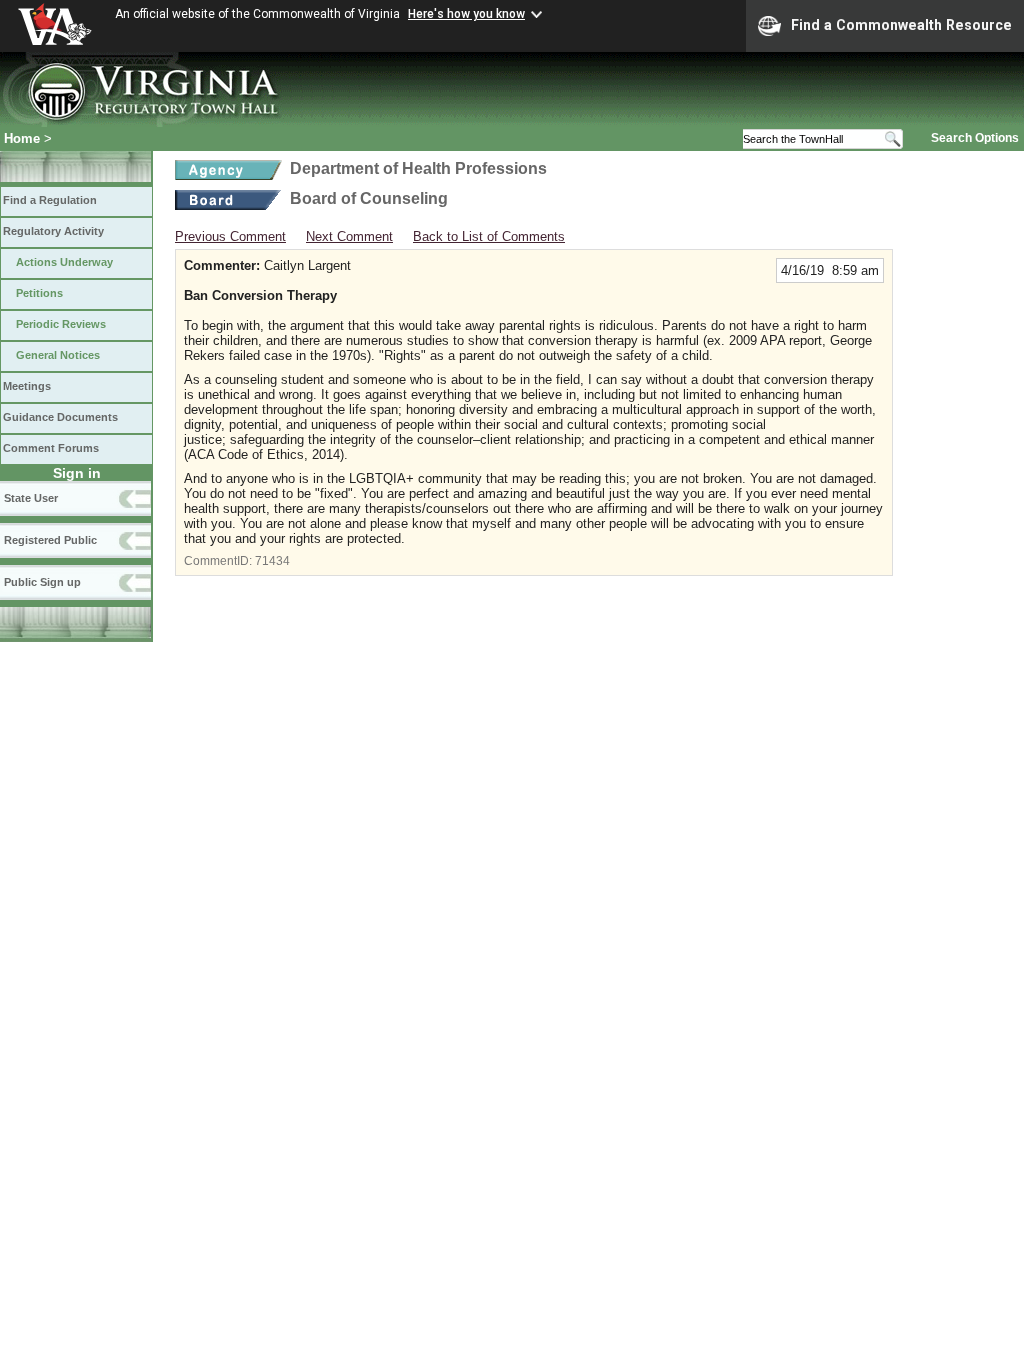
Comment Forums (51, 448)
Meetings (27, 386)
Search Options (975, 138)
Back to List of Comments (489, 236)
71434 (272, 561)
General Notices (58, 355)
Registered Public (50, 540)
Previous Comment (230, 236)
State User (31, 498)
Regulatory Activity (53, 231)
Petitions (39, 293)
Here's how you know (466, 14)
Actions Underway (64, 262)
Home (22, 138)
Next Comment (349, 236)
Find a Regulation (50, 200)
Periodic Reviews (61, 324)
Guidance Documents (60, 417)
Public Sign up (42, 582)
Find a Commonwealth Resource (901, 25)
